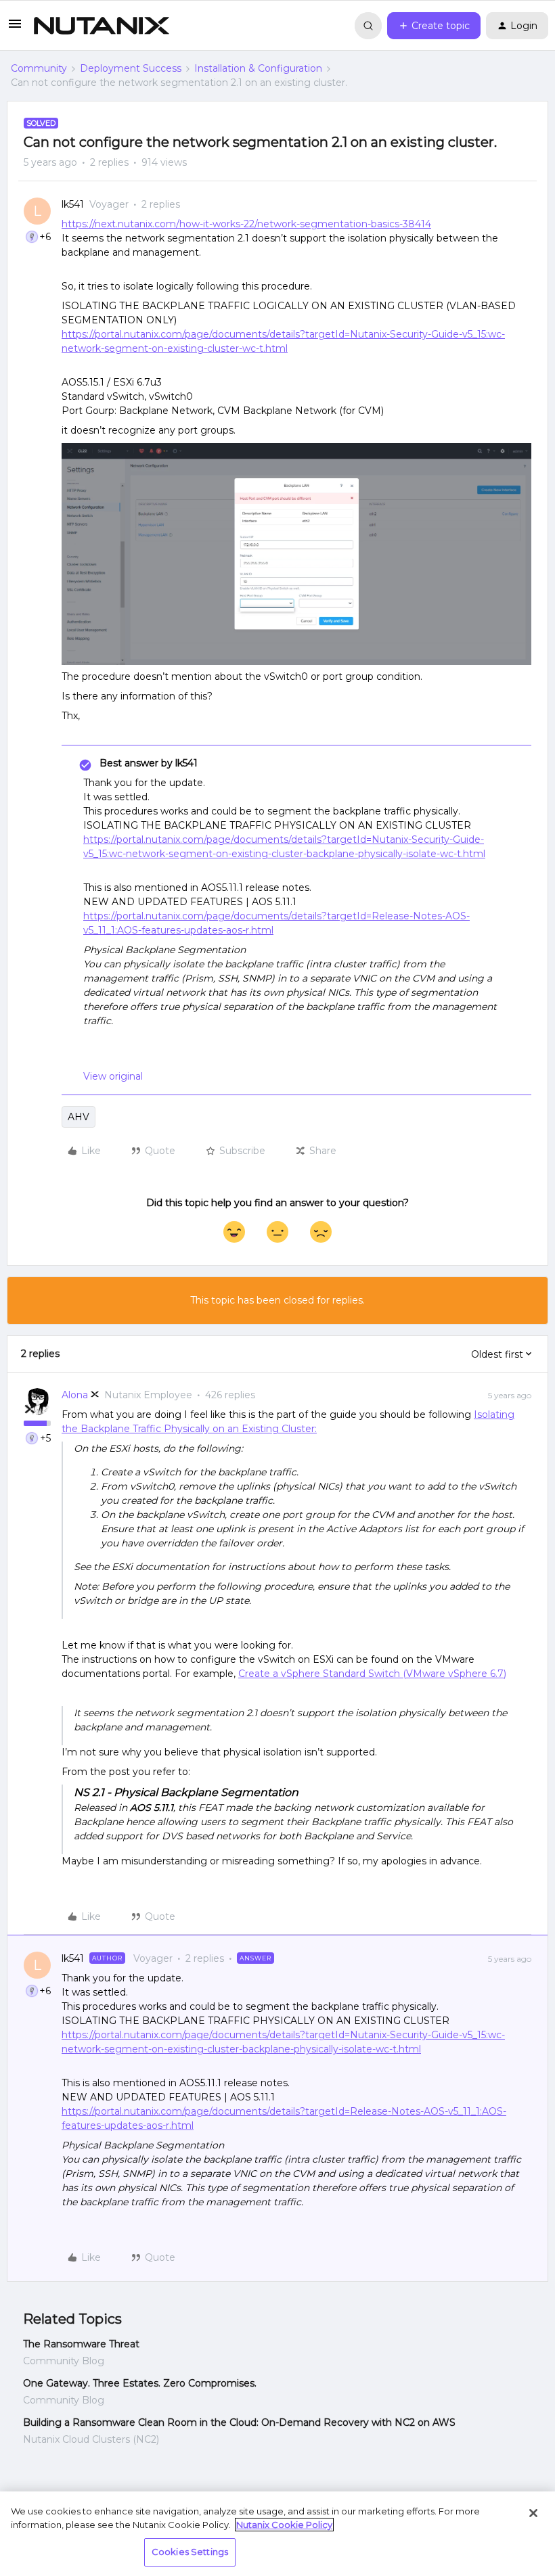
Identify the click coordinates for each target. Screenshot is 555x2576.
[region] (277, 2534)
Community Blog (64, 2361)
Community (39, 68)
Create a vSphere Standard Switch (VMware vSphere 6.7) (372, 1674)
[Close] (533, 2513)
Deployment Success (131, 68)
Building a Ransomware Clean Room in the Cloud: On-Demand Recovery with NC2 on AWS (239, 2422)
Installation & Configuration (258, 68)
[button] (15, 28)
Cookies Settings (190, 2552)
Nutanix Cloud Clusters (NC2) (91, 2439)
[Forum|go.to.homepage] (102, 26)
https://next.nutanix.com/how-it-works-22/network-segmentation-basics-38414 (246, 224)
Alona (75, 1395)
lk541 (73, 204)
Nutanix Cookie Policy (284, 2525)
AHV (79, 1117)
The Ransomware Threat (81, 2344)
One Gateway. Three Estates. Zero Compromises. (140, 2383)
